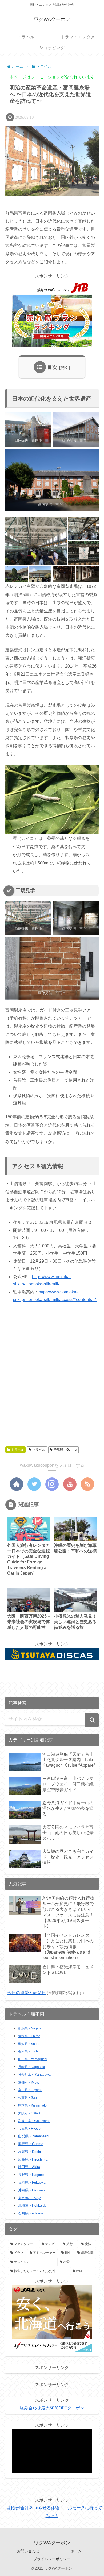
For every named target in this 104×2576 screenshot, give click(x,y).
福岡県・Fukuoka (32, 2182)
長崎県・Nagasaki (31, 2067)
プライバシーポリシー (52, 2559)
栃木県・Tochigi (30, 2051)
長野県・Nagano (31, 2175)
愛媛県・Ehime (29, 2036)
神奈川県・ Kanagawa (34, 2075)
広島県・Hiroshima (33, 2159)
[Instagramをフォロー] (52, 1484)
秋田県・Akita (29, 2167)
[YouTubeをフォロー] (70, 1484)
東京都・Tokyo (30, 2198)
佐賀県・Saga (28, 2098)
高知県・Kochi (29, 2152)
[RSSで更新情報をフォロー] (87, 1484)
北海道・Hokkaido (32, 2205)
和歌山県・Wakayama (34, 2121)
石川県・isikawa (31, 2213)
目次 (52, 367)
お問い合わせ (28, 2551)
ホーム (76, 2551)
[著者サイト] (17, 1484)
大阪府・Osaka (29, 2113)
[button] (36, 541)
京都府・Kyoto (29, 2082)
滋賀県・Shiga (29, 2044)
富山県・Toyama (30, 2090)
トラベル (18, 1450)
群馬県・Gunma (65, 1450)
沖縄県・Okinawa (32, 2190)
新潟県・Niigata (30, 2028)
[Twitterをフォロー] (34, 1484)
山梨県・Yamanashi (34, 2136)
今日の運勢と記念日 (27, 1993)
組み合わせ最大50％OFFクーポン (52, 2408)
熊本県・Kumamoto (32, 2105)
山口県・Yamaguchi (33, 2059)
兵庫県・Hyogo (29, 2129)
